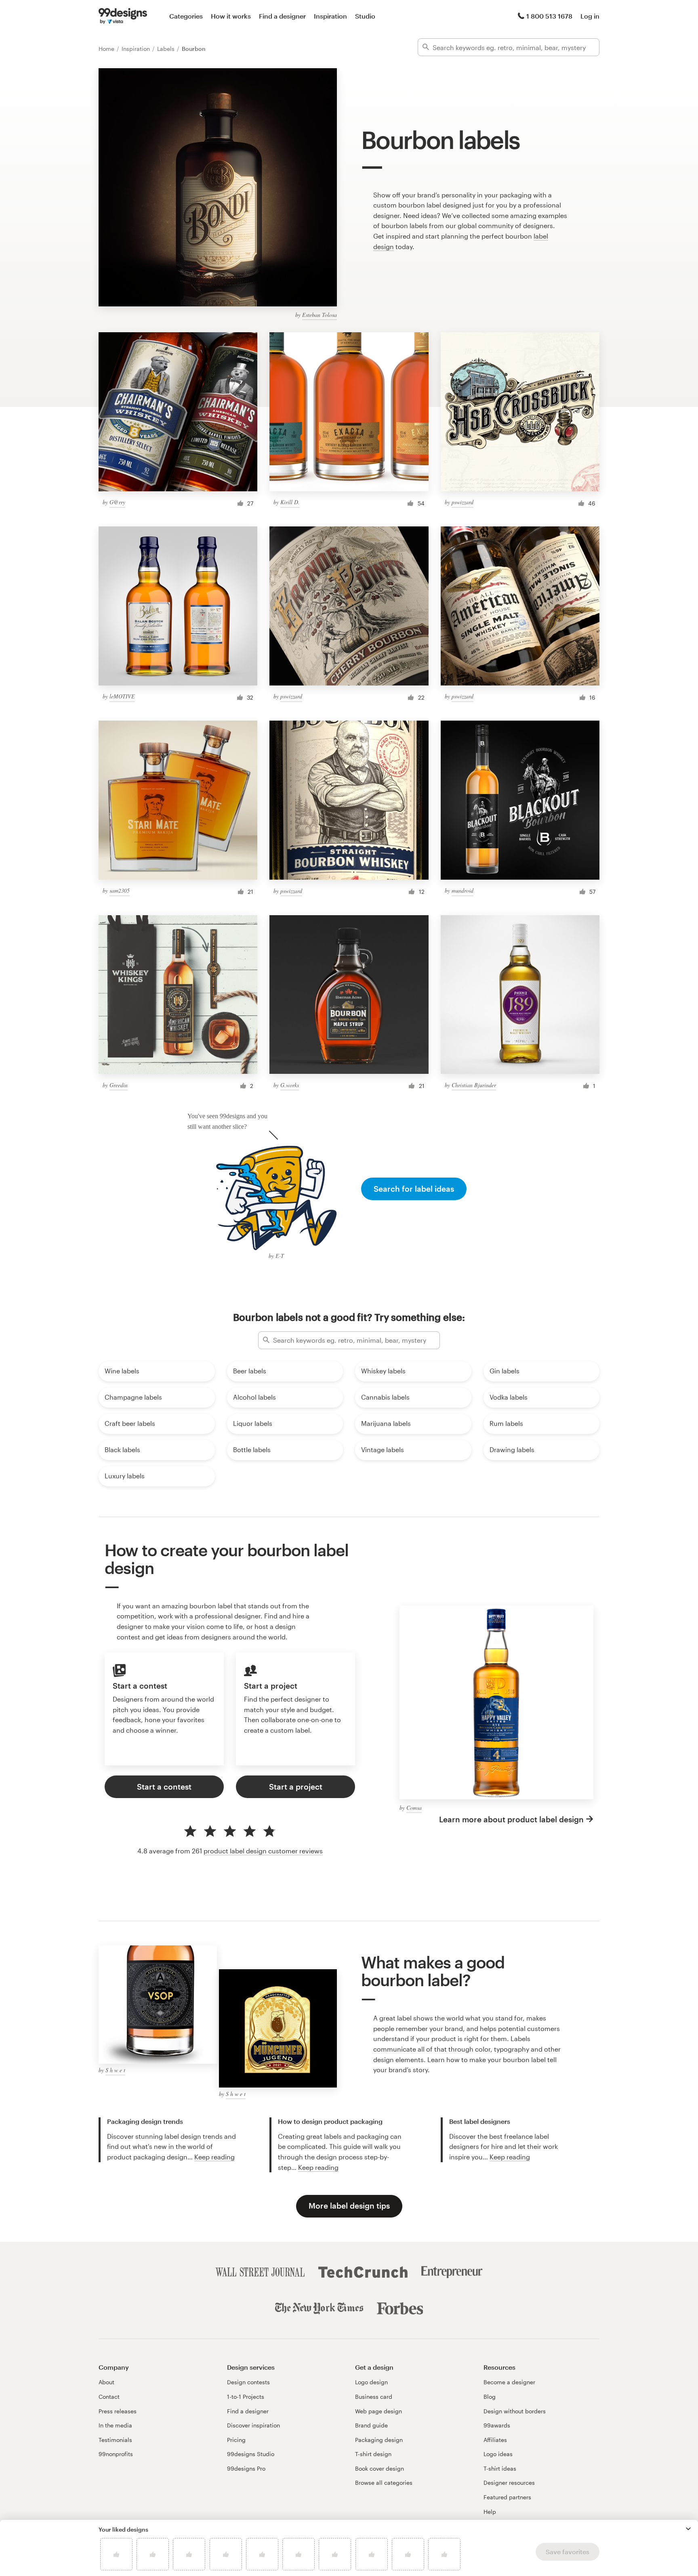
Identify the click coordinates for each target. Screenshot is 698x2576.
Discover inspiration (253, 2425)
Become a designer (509, 2382)
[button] (688, 2529)
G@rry (117, 502)
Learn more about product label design (511, 1819)
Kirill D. (290, 502)
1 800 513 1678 (549, 16)
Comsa (414, 1808)
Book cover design (379, 2468)
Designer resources (509, 2483)
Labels (167, 49)
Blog (490, 2397)
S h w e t (115, 2070)
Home (107, 49)
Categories (186, 16)
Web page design (378, 2411)
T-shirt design (373, 2454)
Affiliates (495, 2440)
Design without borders (515, 2411)
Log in (590, 16)
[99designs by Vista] (123, 16)
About (106, 2382)
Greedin (119, 1085)
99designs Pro (246, 2468)
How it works (231, 16)
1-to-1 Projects (246, 2397)
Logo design (371, 2382)
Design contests (248, 2382)
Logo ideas (498, 2454)
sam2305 (120, 890)
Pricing (236, 2440)
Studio (365, 16)
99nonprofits (116, 2454)
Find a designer (282, 16)
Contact (109, 2397)
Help (490, 2512)
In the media (115, 2425)
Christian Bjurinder (474, 1085)
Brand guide (371, 2425)
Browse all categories (384, 2483)
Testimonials (115, 2440)
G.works (290, 1085)
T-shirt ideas (500, 2468)
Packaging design (379, 2440)
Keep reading (214, 2157)
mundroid (463, 890)
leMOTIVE (122, 696)
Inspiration (330, 16)
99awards (497, 2425)
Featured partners (507, 2497)
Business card (374, 2397)
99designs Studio (251, 2454)
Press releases (118, 2411)
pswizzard (463, 502)
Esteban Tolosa (320, 315)
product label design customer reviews (263, 1851)
